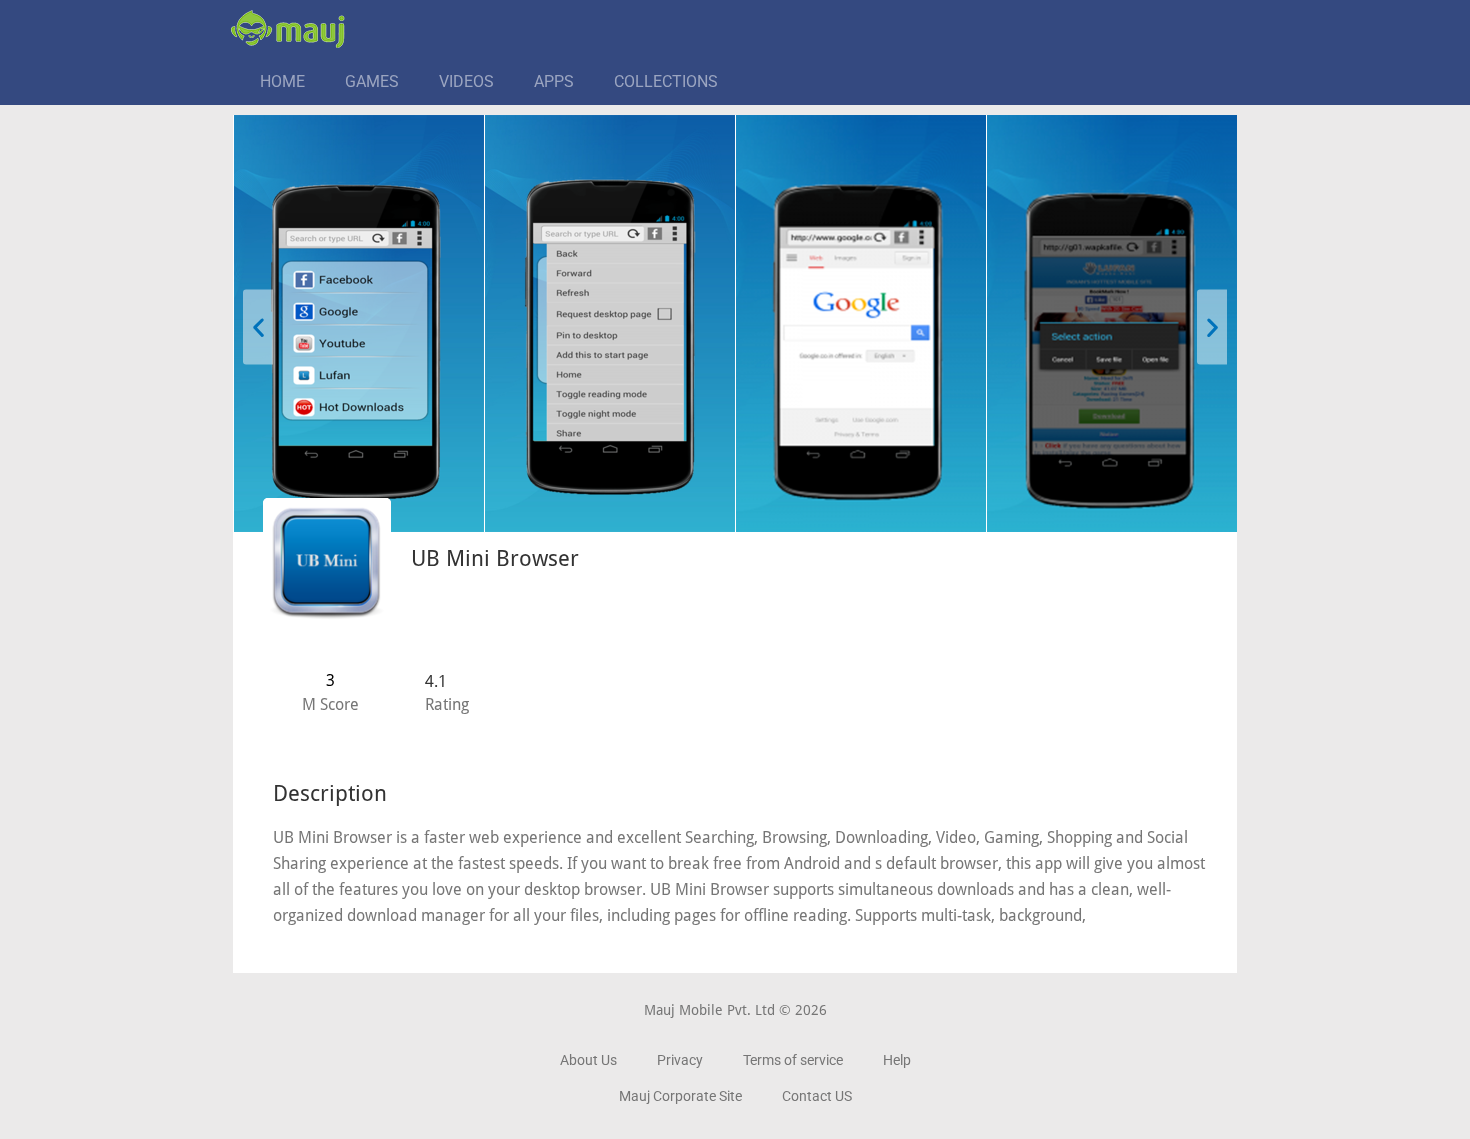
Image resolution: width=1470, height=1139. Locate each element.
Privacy (680, 1060)
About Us (588, 1060)
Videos (466, 81)
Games (372, 81)
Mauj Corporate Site (680, 1096)
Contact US (817, 1096)
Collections (666, 81)
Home (282, 81)
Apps (554, 81)
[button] (258, 326)
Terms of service (793, 1060)
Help (897, 1060)
